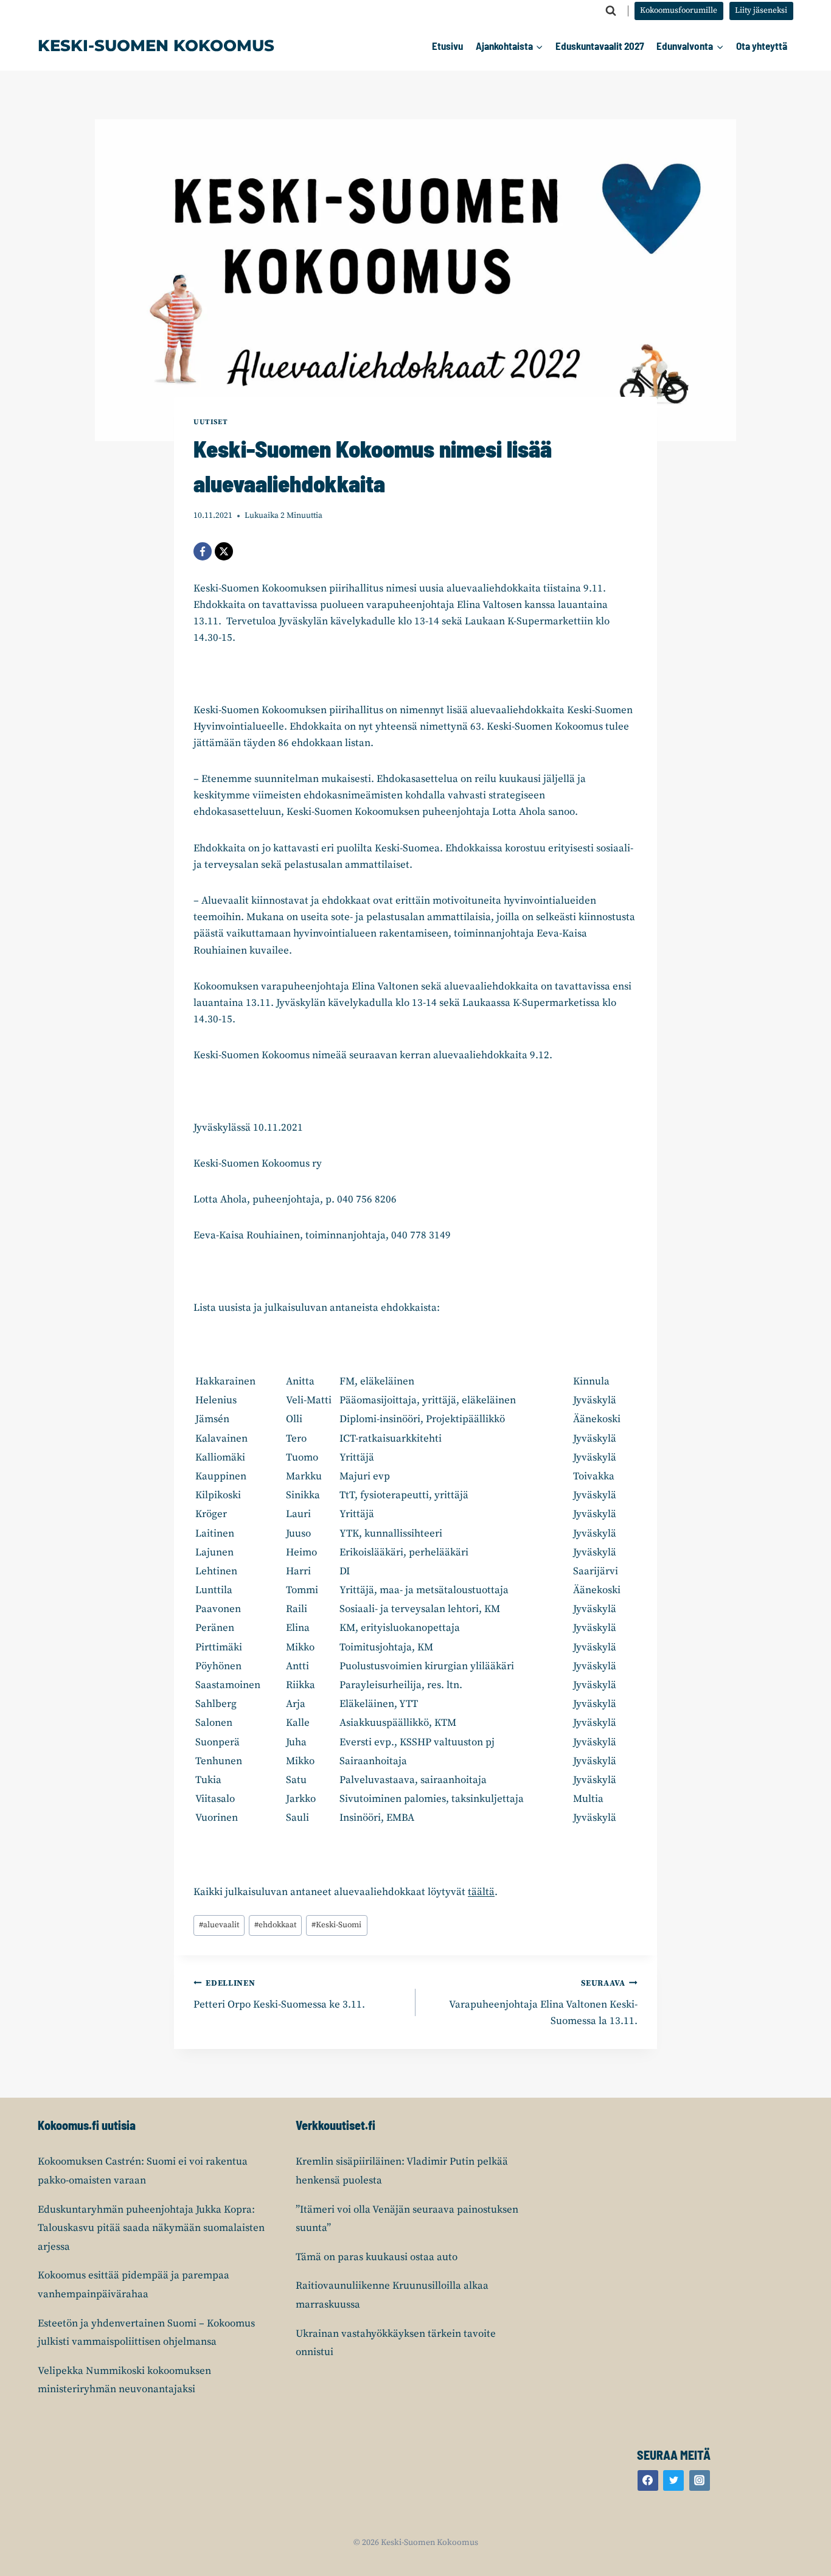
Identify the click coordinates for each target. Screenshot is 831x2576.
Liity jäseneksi (761, 11)
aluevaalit (219, 1925)
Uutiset (210, 422)
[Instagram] (700, 2480)
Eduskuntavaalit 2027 (600, 46)
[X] (224, 551)
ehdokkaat (275, 1925)
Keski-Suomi (336, 1925)
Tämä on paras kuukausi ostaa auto (377, 2257)
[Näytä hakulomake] (611, 11)
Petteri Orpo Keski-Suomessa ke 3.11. (279, 1995)
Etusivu (447, 46)
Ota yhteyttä (762, 46)
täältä (481, 1892)
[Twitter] (673, 2480)
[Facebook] (203, 551)
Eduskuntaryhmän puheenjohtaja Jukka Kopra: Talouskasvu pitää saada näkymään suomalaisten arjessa (151, 2228)
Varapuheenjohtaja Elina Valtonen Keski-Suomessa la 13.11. (543, 2003)
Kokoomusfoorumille (679, 11)
